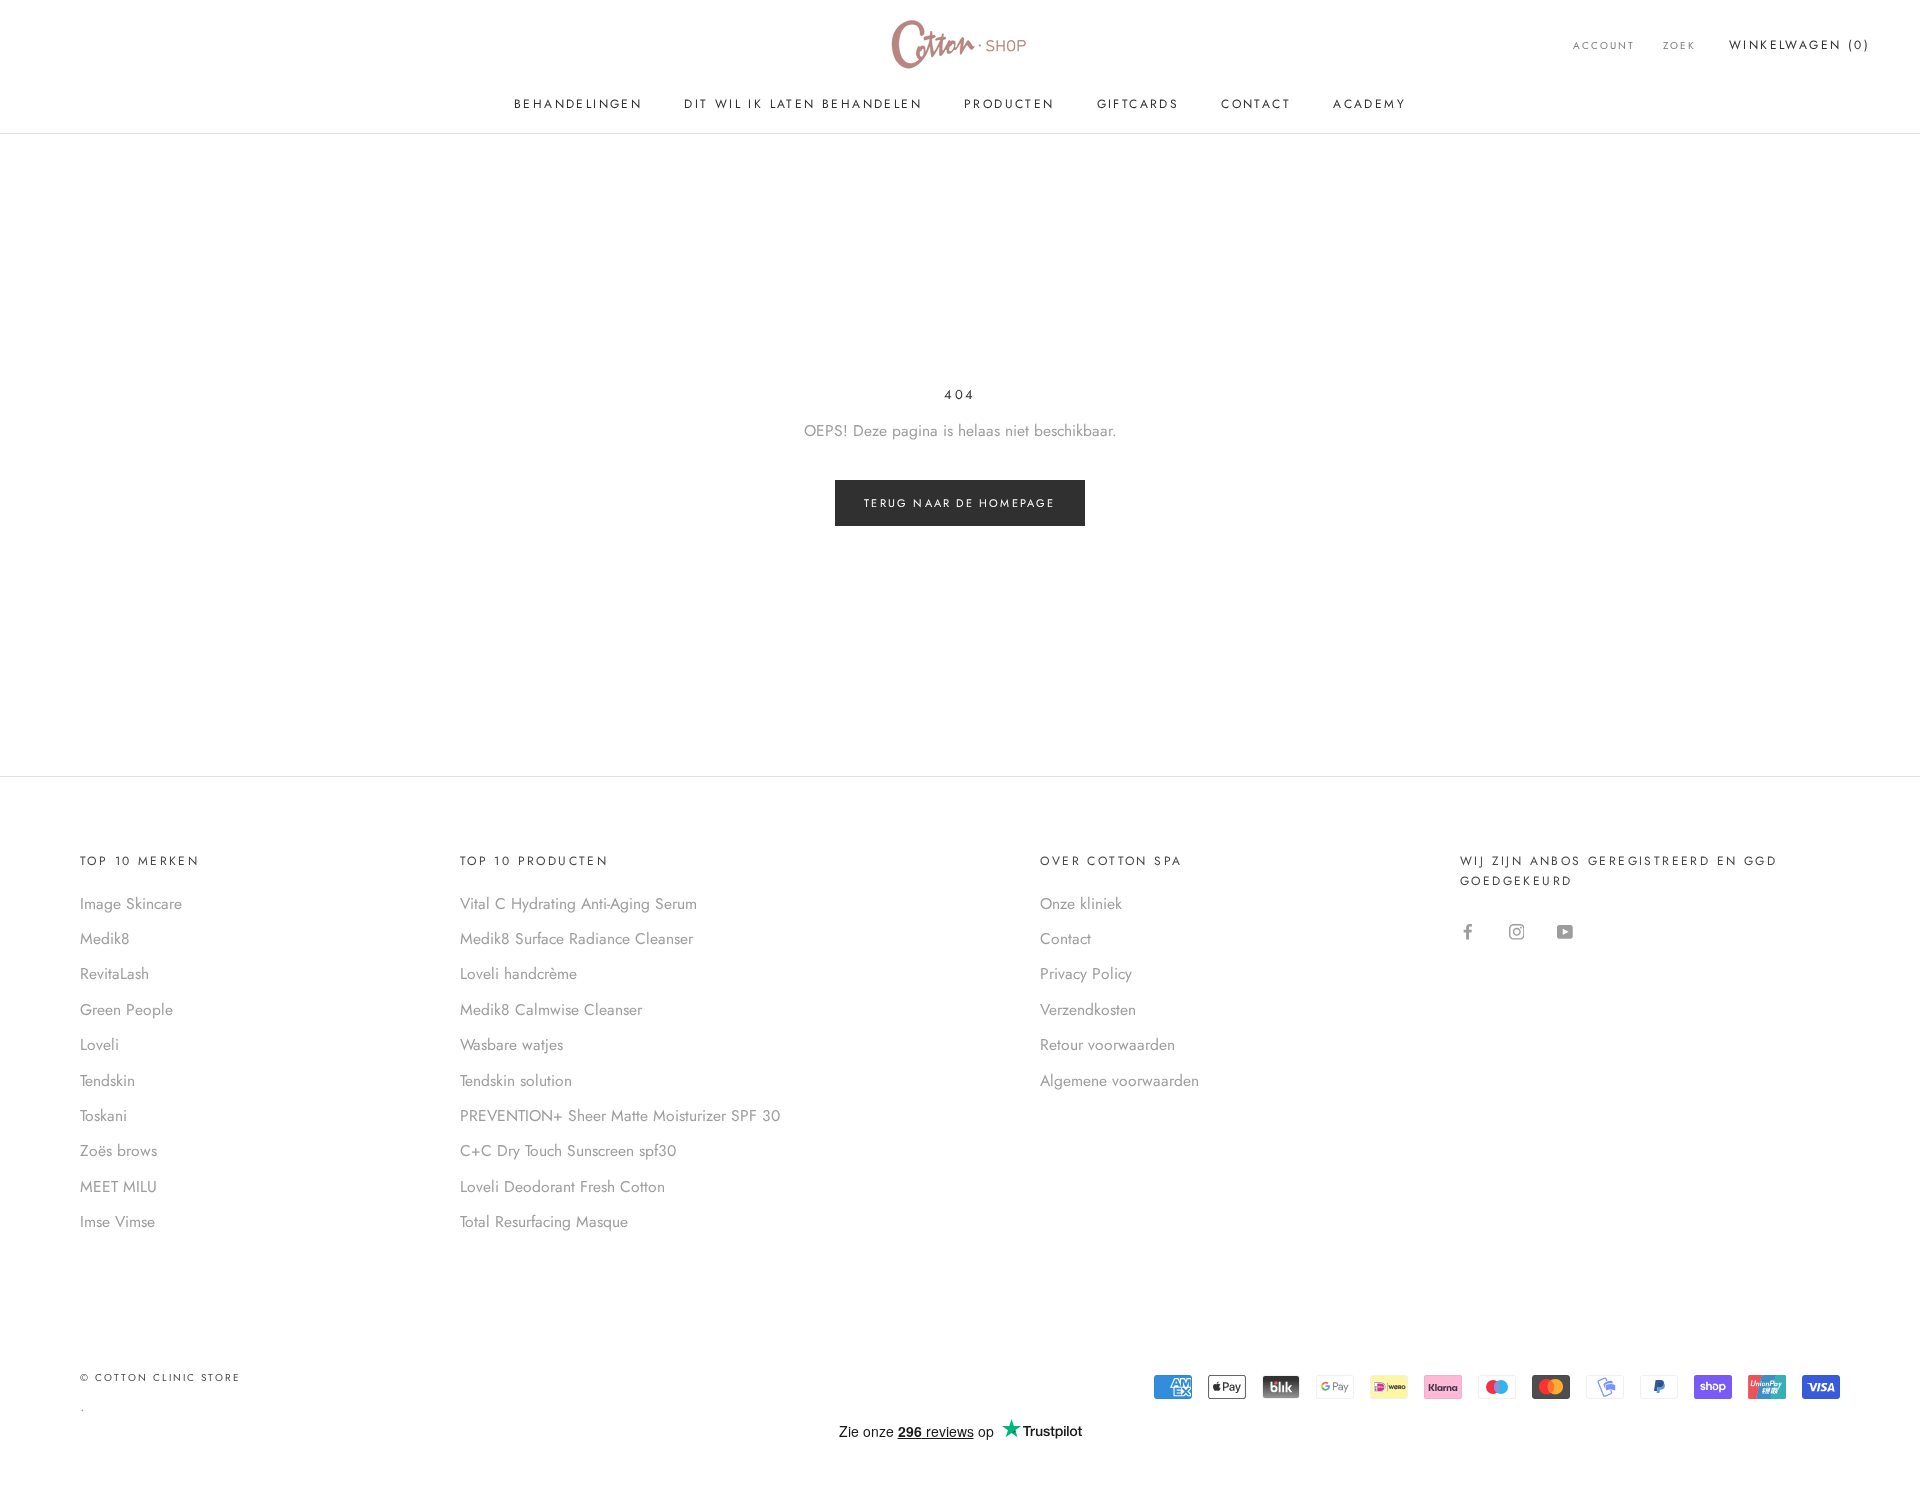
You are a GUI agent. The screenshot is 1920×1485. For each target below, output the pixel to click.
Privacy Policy (1086, 973)
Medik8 (105, 938)
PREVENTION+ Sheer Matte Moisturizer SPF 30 (620, 1115)
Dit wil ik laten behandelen (803, 104)
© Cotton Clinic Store (160, 1377)
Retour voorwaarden (1107, 1044)
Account (1604, 45)
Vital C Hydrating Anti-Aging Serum (578, 903)
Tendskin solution (516, 1080)
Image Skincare (131, 903)
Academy (1369, 104)
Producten (1009, 104)
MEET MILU (118, 1186)
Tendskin (107, 1080)
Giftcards (1138, 104)
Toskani (103, 1115)
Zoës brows (118, 1150)
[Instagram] (1517, 930)
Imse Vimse (117, 1221)
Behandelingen (578, 104)
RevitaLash (114, 973)
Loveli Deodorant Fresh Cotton (562, 1186)
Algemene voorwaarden (1119, 1080)
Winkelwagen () (1799, 45)
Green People (126, 1009)
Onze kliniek (1081, 903)
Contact (1256, 104)
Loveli (99, 1044)
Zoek (1679, 45)
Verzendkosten (1088, 1009)
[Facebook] (1468, 930)
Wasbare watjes (511, 1044)
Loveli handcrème (518, 973)
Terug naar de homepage (959, 503)
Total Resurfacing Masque (544, 1221)
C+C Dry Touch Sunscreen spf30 (568, 1150)
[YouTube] (1565, 930)
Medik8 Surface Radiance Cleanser (576, 938)
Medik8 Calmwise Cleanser (551, 1009)
